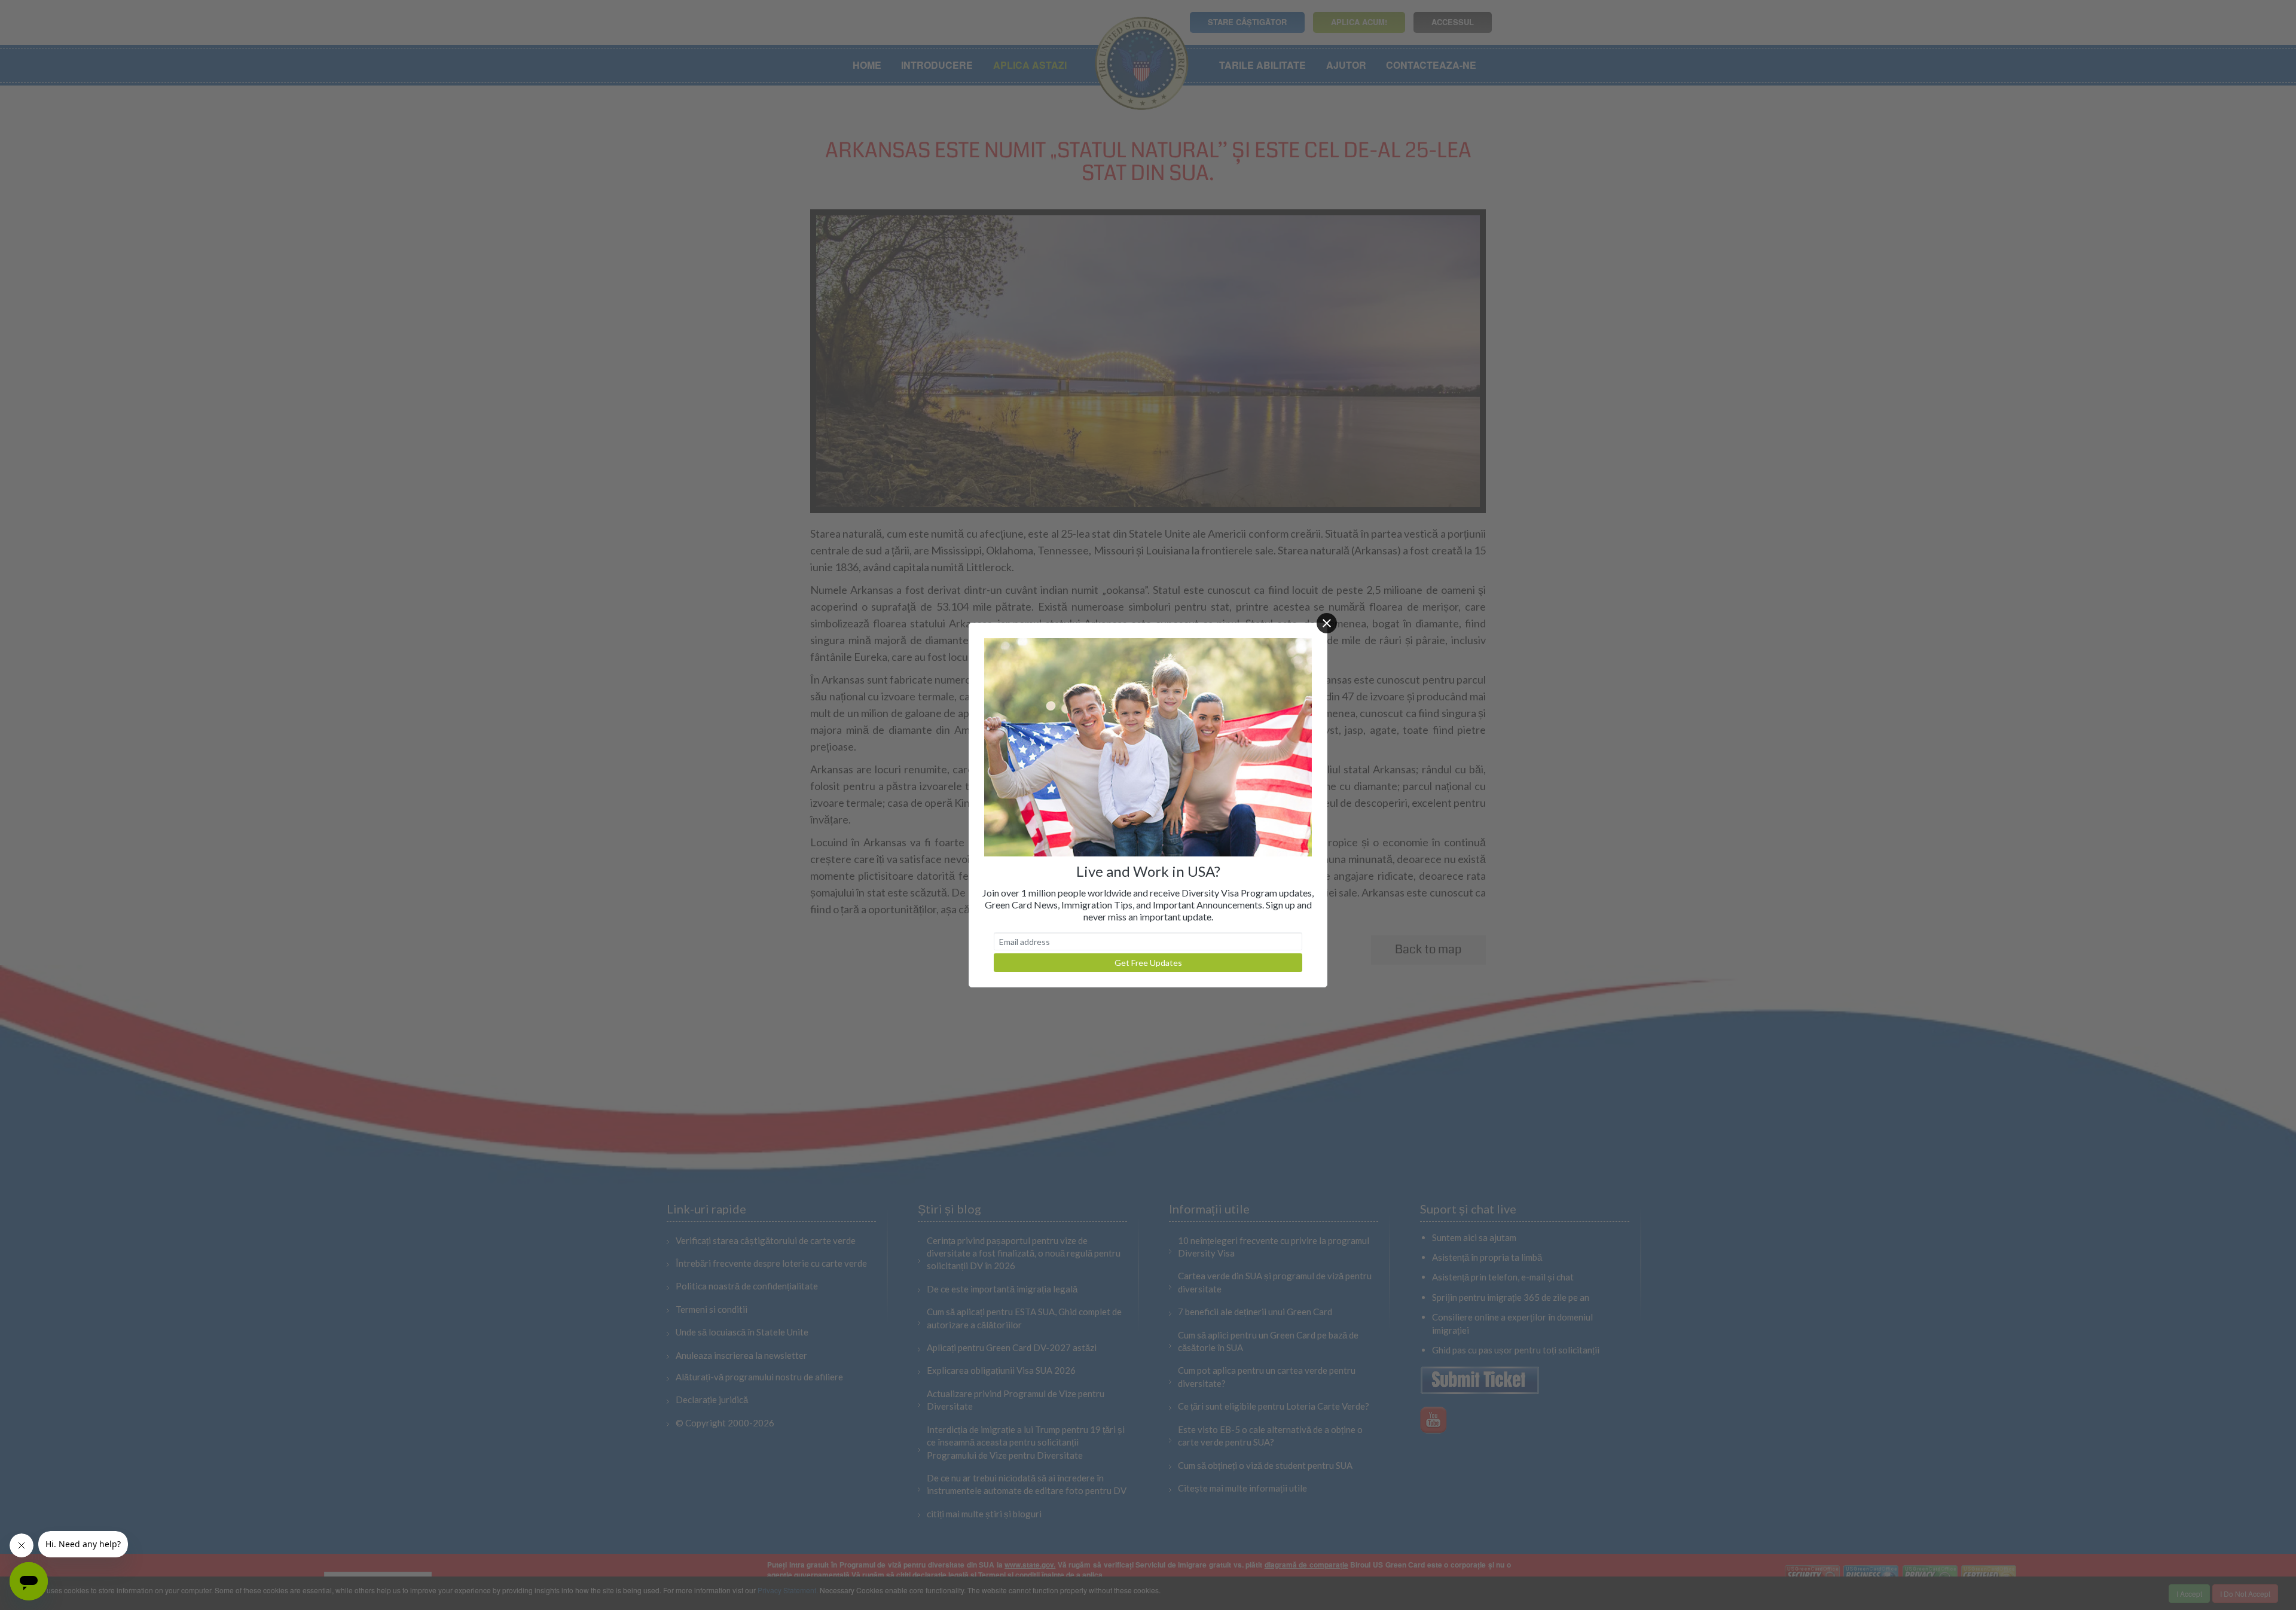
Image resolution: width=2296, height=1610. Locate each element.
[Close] (1327, 623)
